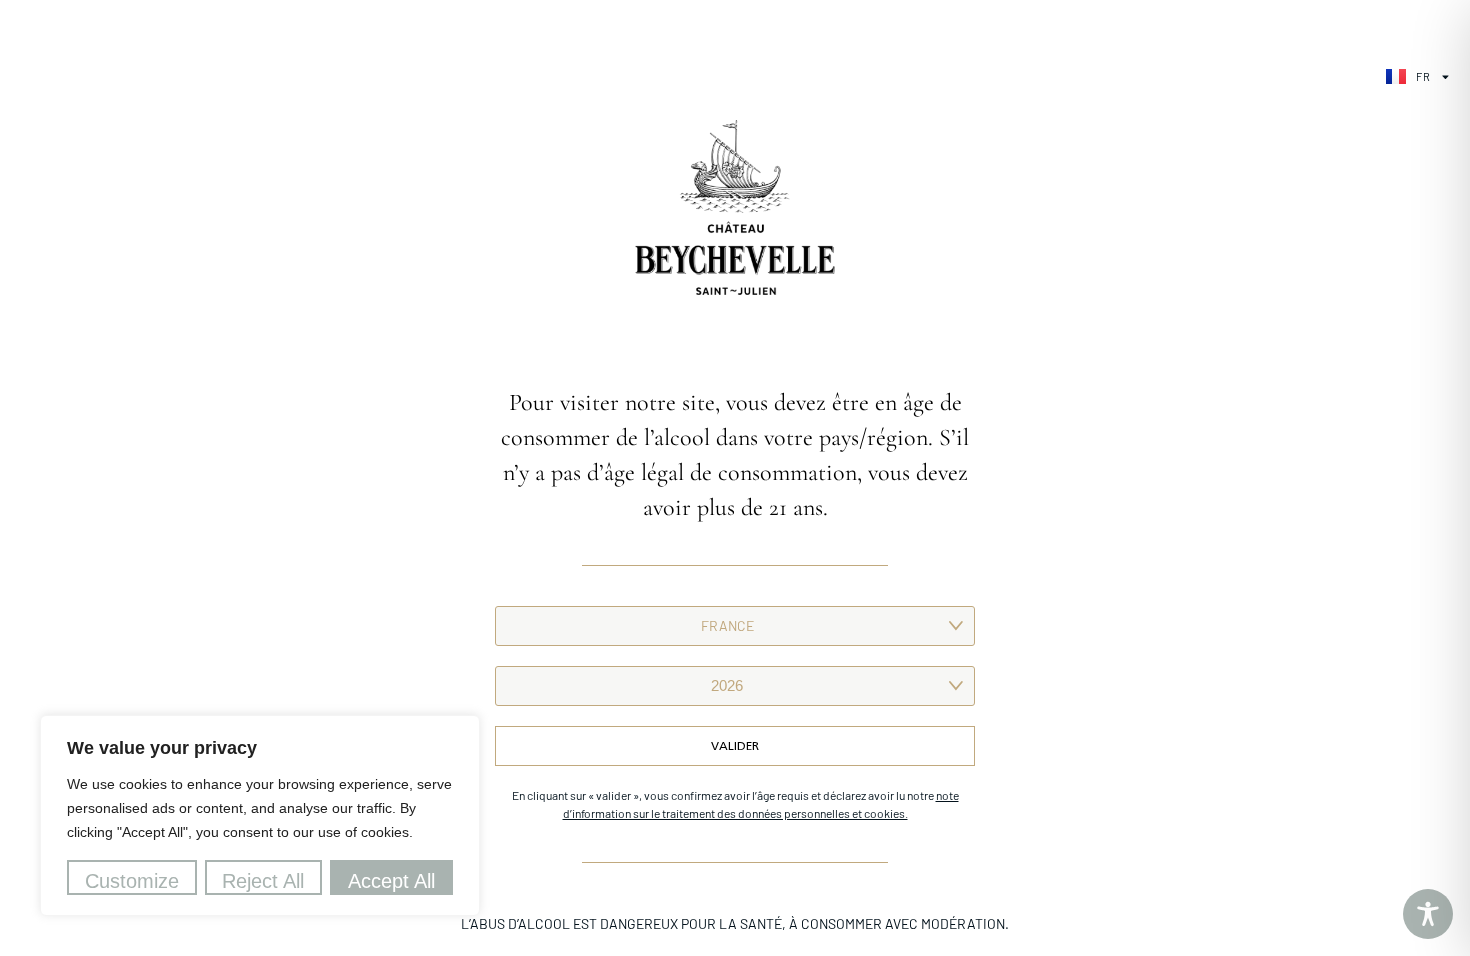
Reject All (263, 881)
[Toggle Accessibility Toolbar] (1428, 914)
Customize (132, 881)
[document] (735, 478)
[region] (260, 815)
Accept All (391, 881)
